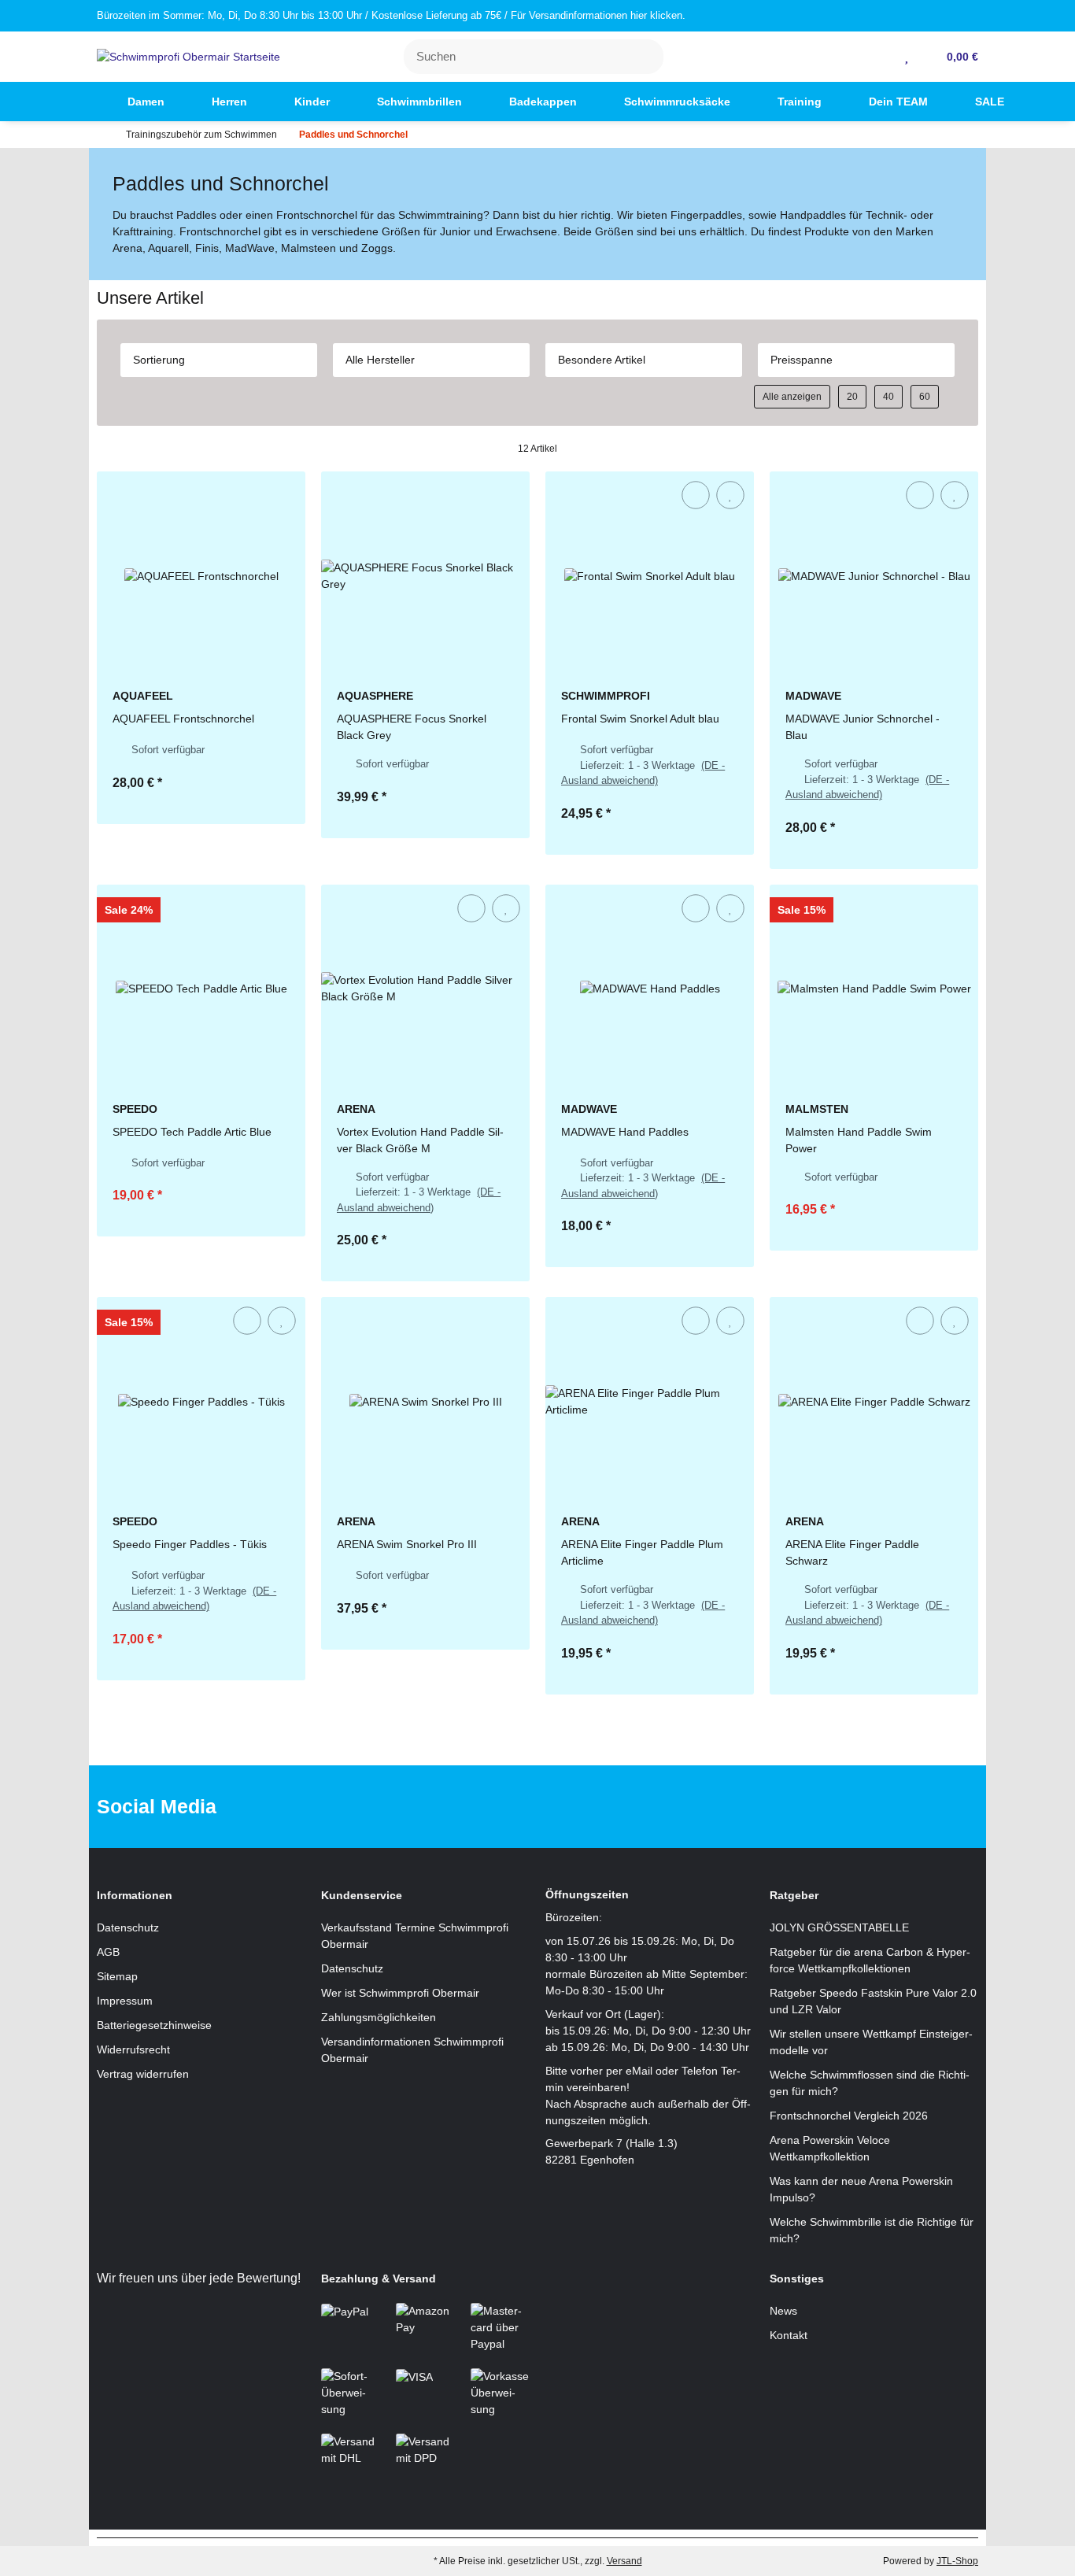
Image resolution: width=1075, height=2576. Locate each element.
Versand (624, 2561)
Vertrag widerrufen (143, 2074)
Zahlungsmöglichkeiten (379, 2017)
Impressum (125, 2001)
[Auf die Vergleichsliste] (695, 495)
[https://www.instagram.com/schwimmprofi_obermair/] (558, 1807)
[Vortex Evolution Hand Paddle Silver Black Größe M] (425, 989)
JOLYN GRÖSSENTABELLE (839, 1927)
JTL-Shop (957, 2561)
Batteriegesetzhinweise (154, 2025)
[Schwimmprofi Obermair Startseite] (188, 56)
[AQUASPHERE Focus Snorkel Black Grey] (425, 576)
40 (888, 397)
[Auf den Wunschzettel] (730, 495)
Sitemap (117, 1976)
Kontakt (789, 2335)
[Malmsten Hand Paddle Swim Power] (874, 989)
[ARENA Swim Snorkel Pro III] (425, 1401)
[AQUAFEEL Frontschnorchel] (201, 576)
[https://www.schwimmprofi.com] (76, 102)
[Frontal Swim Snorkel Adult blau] (650, 576)
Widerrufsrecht (133, 2049)
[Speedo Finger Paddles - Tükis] (201, 1401)
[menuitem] (76, 102)
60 (925, 397)
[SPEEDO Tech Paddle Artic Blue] (201, 989)
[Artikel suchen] (643, 57)
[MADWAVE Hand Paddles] (650, 989)
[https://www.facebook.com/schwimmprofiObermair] (509, 1807)
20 (852, 397)
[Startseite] (100, 135)
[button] (883, 57)
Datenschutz (128, 1927)
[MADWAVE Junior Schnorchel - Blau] (874, 576)
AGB (108, 1952)
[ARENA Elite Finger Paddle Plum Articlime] (650, 1401)
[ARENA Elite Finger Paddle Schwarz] (874, 1401)
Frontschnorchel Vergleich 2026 (849, 2116)
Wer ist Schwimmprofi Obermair (400, 1993)
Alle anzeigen (792, 397)
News (783, 2311)
